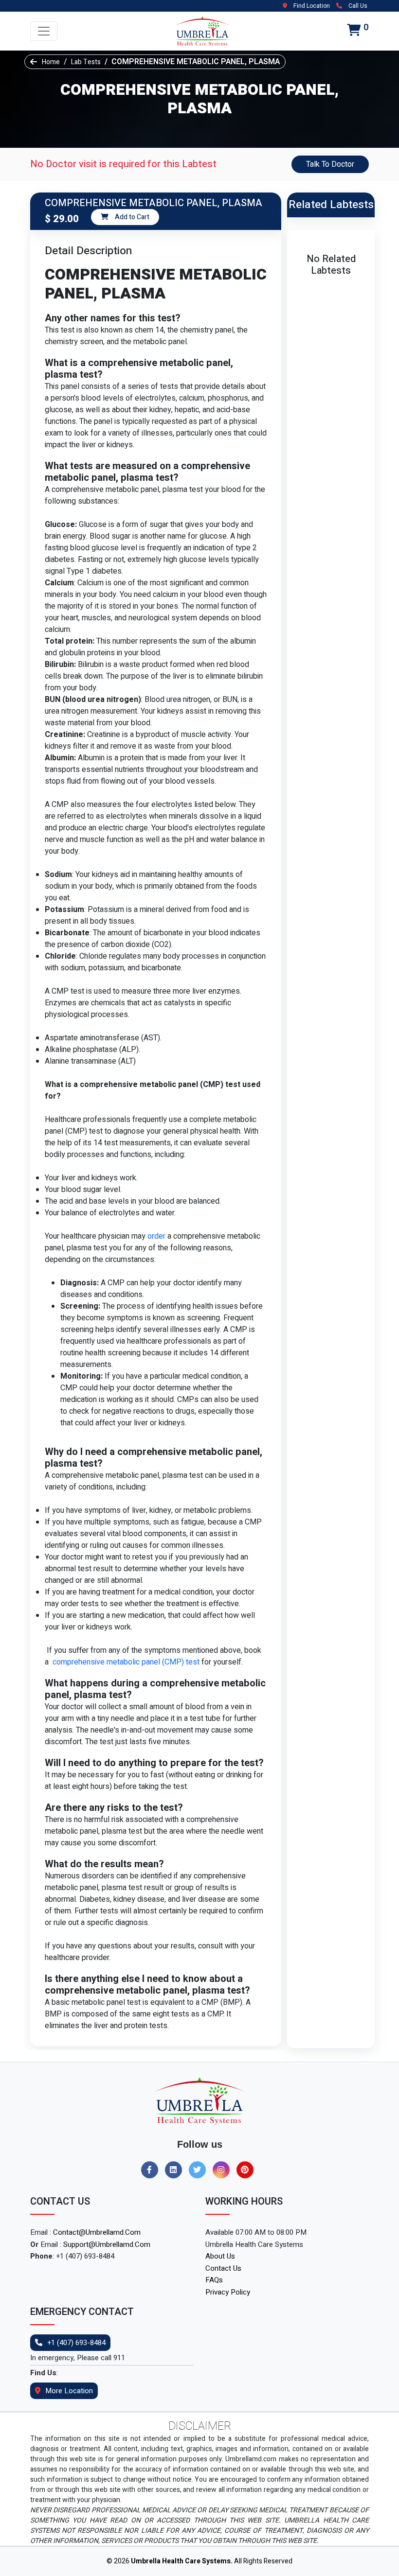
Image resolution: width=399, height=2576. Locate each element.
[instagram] (224, 2170)
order (156, 1236)
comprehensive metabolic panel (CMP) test (124, 1662)
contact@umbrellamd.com (97, 2232)
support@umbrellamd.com (107, 2244)
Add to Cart (131, 217)
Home (51, 62)
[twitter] (200, 2170)
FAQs (214, 2280)
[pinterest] (247, 2170)
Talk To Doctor (330, 164)
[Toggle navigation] (44, 31)
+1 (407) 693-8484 (76, 2343)
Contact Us (223, 2268)
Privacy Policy (228, 2292)
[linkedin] (176, 2170)
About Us (220, 2256)
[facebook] (152, 2170)
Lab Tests (86, 62)
